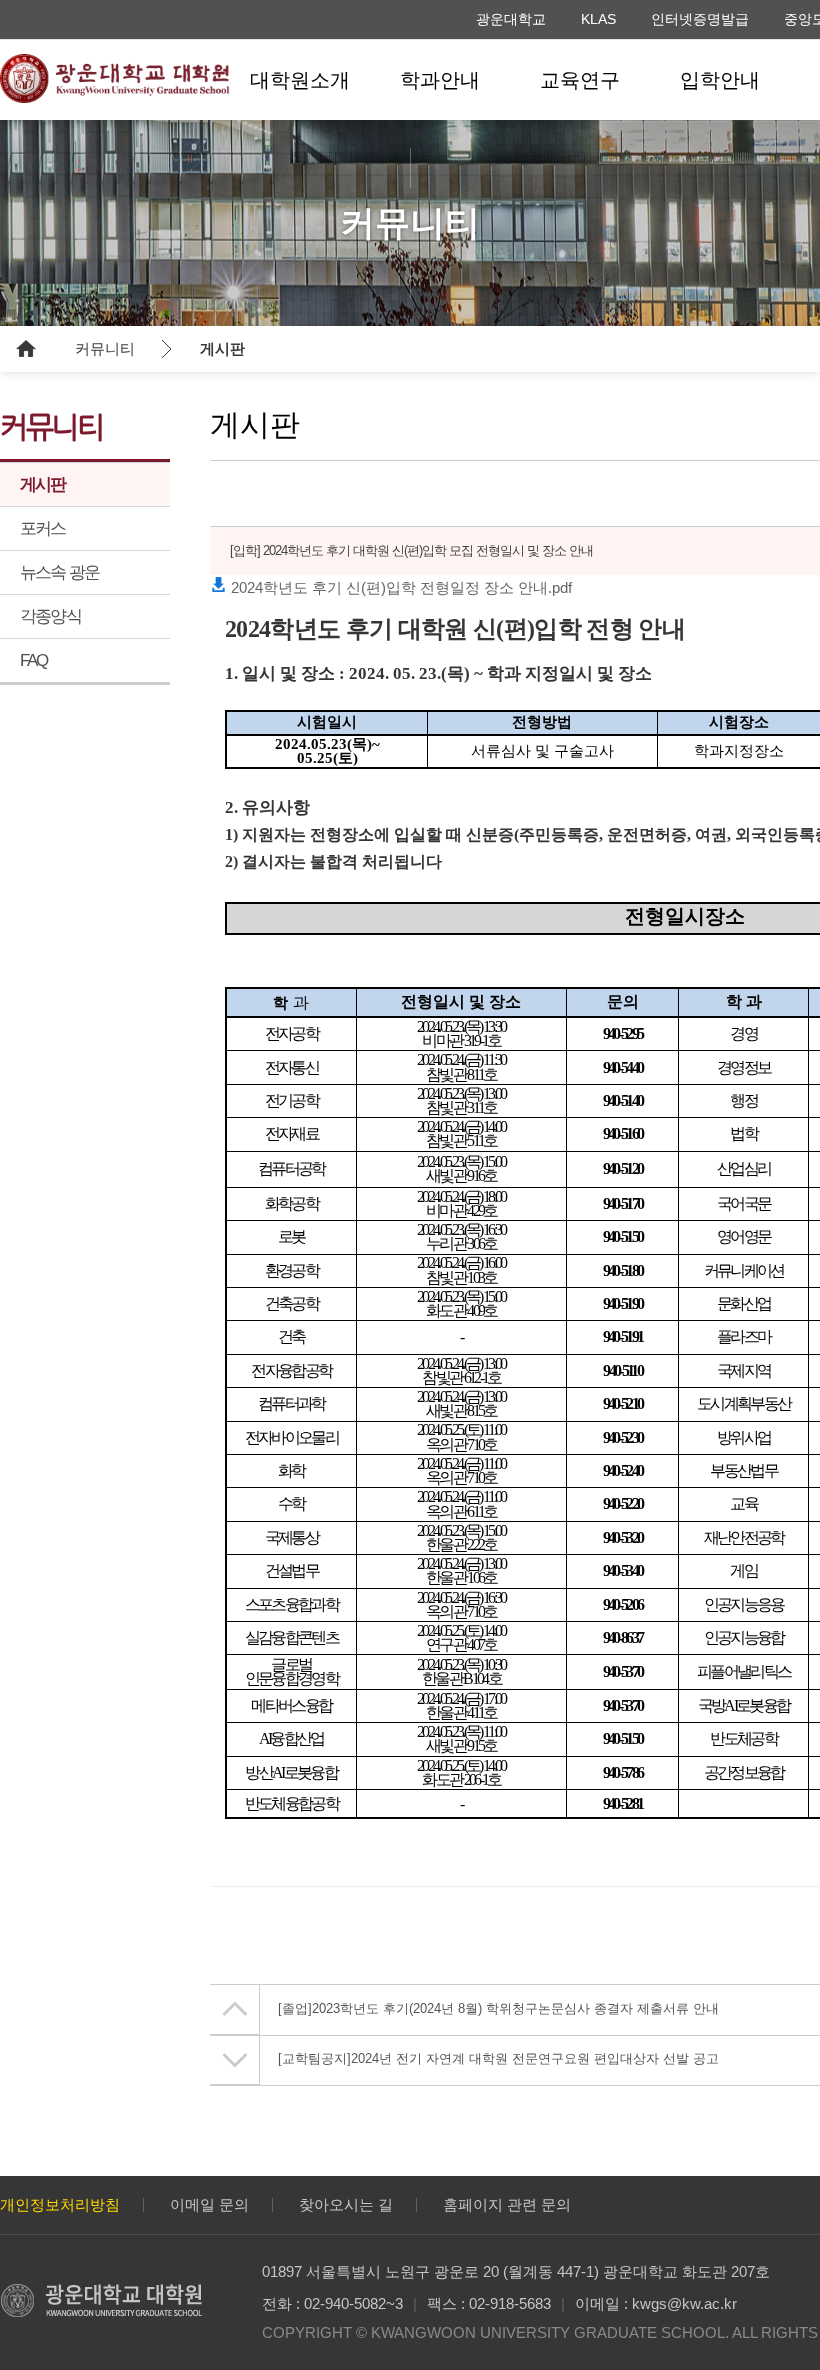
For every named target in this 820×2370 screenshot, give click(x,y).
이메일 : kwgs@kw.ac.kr (656, 2303)
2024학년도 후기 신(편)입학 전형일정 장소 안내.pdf (399, 587)
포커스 (43, 528)
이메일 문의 (209, 2204)
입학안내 (720, 80)
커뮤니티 (105, 348)
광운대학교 (511, 19)
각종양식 (50, 616)
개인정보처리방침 (60, 2204)
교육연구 (580, 80)
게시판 (222, 348)
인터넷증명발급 (700, 19)
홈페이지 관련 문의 (507, 2204)
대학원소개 (300, 80)
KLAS (598, 19)
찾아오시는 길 (346, 2204)
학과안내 (440, 80)
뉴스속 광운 (59, 572)
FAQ (34, 660)
